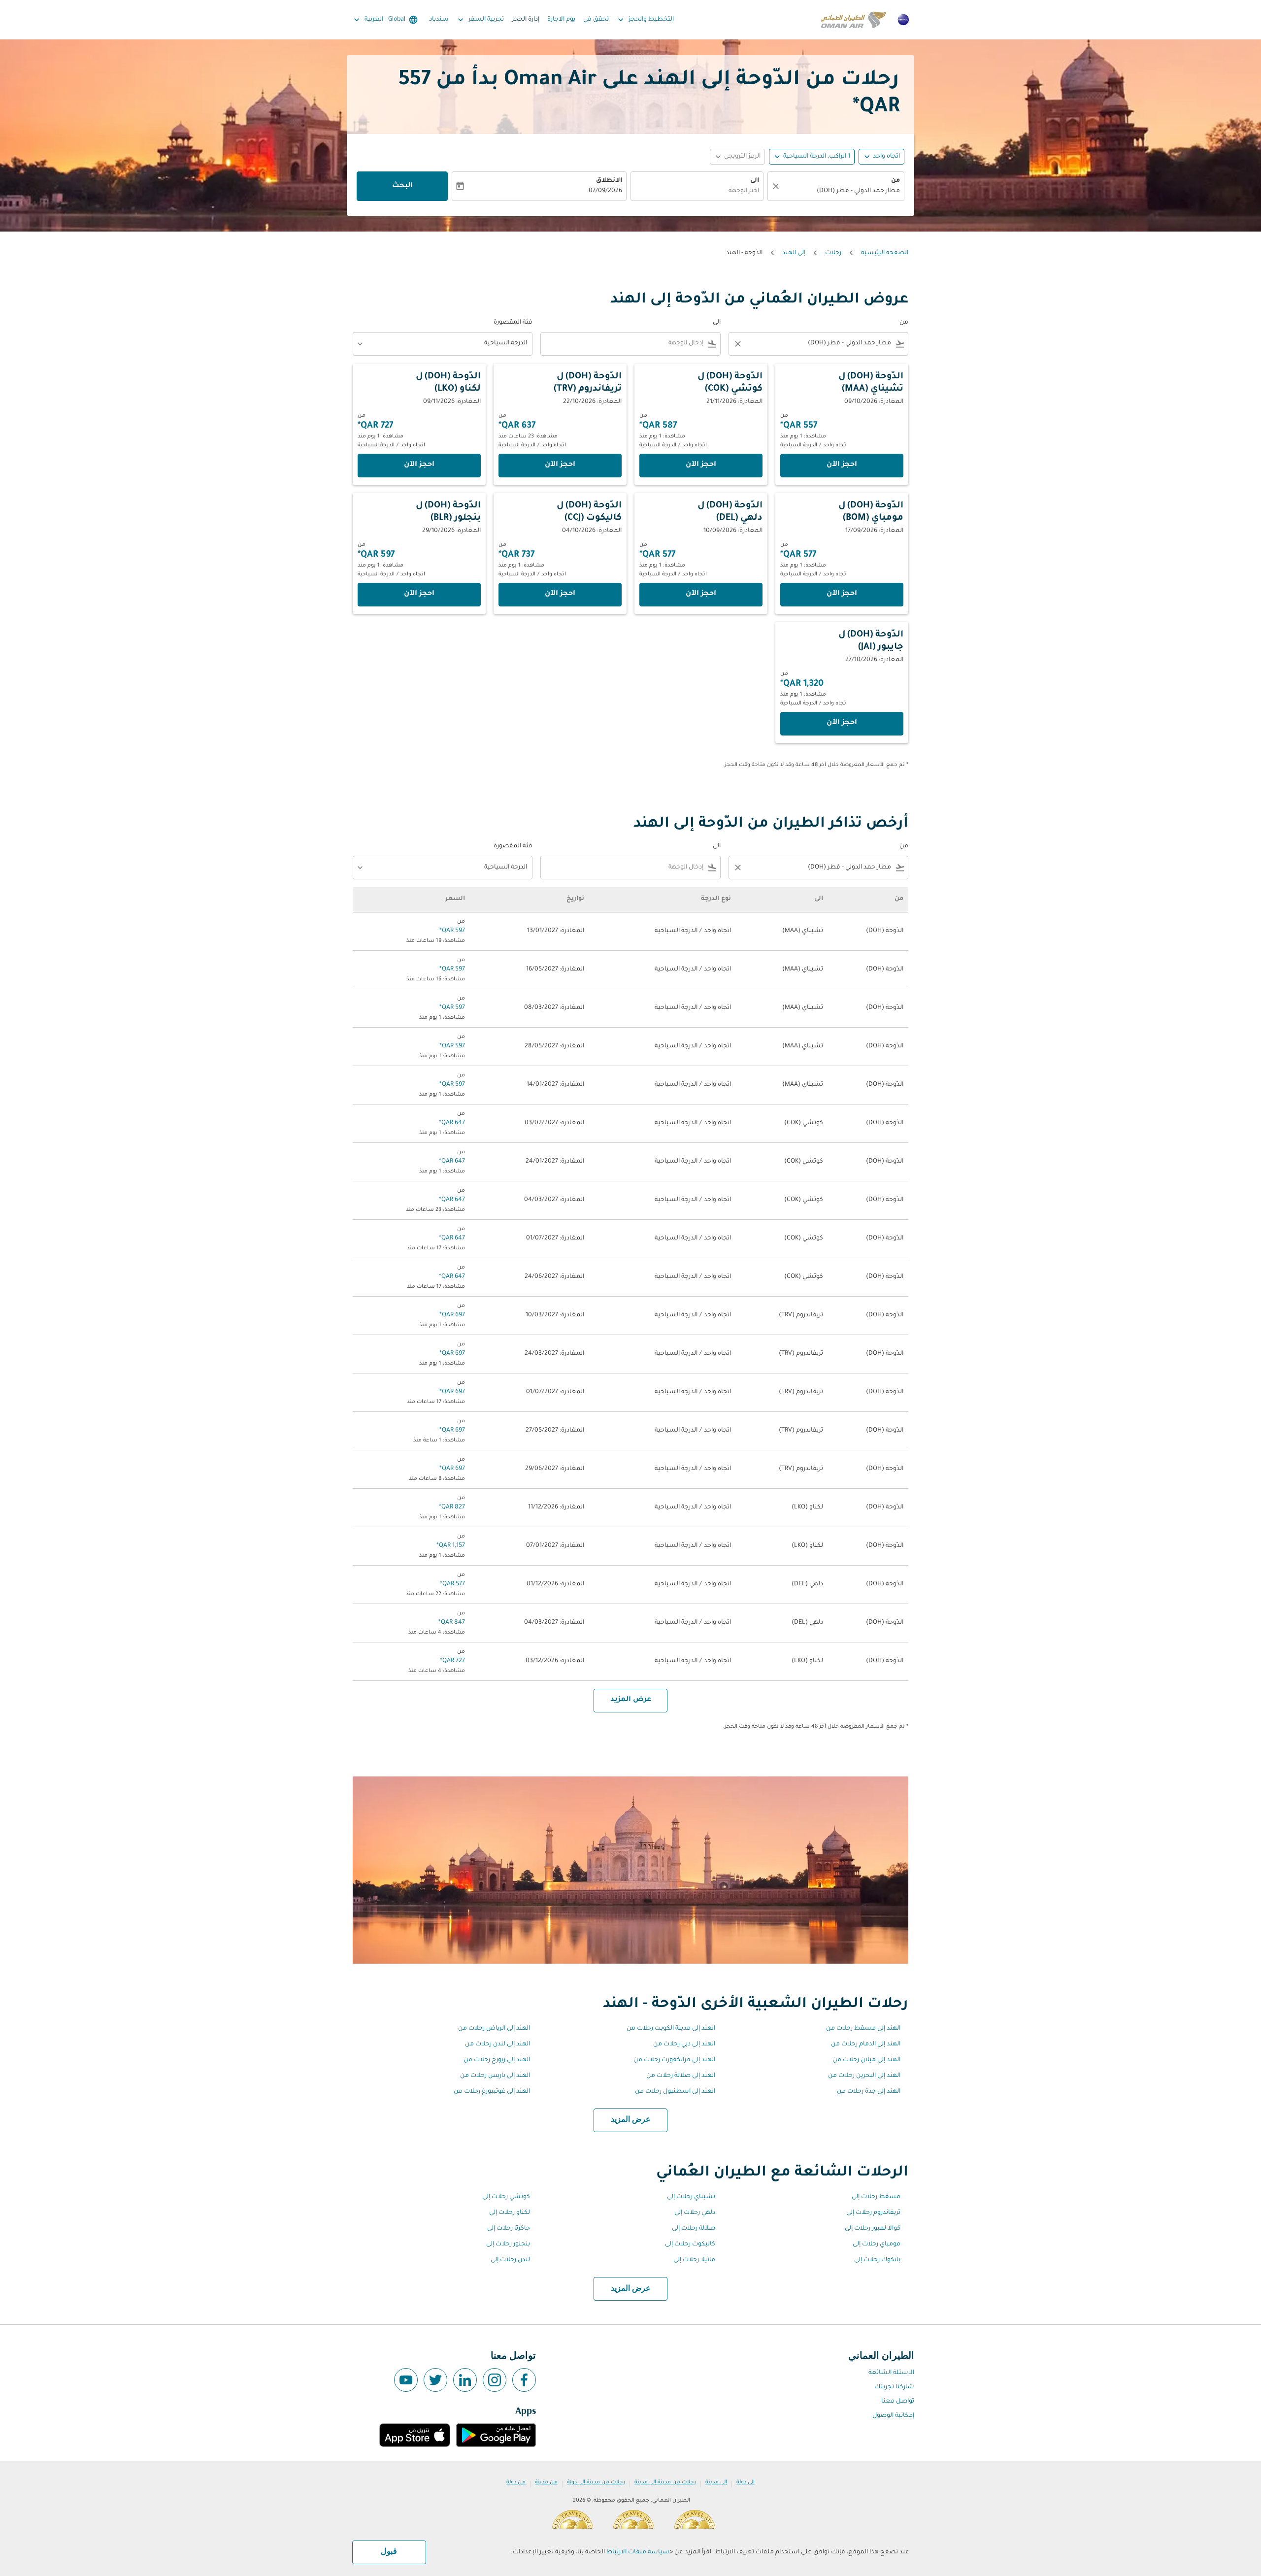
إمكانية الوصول (893, 2416)
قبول (389, 2552)
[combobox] (841, 191)
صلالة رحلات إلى (694, 2229)
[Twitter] (435, 2380)
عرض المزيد (631, 2120)
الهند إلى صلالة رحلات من (681, 2076)
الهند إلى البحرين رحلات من (864, 2076)
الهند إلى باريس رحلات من (495, 2076)
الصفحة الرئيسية (885, 253)
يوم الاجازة (561, 20)
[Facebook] (524, 2380)
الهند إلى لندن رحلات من (498, 2044)
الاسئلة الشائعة (891, 2373)
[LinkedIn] (465, 2380)
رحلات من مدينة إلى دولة (596, 2482)
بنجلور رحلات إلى (508, 2244)
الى (755, 181)
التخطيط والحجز (645, 20)
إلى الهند (794, 253)
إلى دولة (746, 2482)
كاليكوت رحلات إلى (690, 2244)
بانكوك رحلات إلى (877, 2260)
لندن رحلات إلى (510, 2260)
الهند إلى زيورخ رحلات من (497, 2060)
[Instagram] (495, 2380)
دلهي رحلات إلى (695, 2213)
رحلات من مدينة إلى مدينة (665, 2482)
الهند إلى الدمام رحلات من (866, 2044)
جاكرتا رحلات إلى (509, 2229)
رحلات (833, 253)
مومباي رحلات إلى (877, 2244)
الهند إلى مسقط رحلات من (863, 2029)
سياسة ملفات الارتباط (638, 2552)
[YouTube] (406, 2380)
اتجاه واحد (886, 157)
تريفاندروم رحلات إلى (873, 2213)
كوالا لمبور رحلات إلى (873, 2229)
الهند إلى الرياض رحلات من (494, 2029)
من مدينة (546, 2482)
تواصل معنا (898, 2402)
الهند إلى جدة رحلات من (869, 2092)
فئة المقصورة (513, 323)
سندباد (439, 20)
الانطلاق (609, 181)
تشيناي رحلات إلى (691, 2197)
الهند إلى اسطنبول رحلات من (675, 2092)
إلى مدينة (716, 2482)
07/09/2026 (605, 191)
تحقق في (596, 20)
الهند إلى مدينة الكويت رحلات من (671, 2029)
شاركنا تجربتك (894, 2387)
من (896, 181)
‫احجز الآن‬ (842, 465)
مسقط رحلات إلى (876, 2197)
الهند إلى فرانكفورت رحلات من (674, 2060)
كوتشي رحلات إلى (506, 2197)
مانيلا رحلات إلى (694, 2260)
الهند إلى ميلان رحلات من (866, 2060)
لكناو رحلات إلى (510, 2213)
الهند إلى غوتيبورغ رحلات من (492, 2092)
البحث (402, 186)
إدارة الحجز (526, 20)
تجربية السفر (480, 20)
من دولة (516, 2482)
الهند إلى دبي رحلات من (684, 2044)
